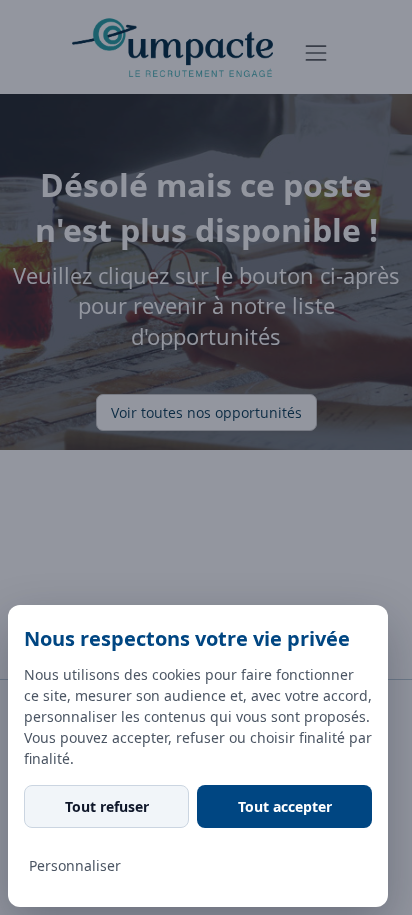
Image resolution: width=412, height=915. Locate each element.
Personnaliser (75, 865)
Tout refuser (107, 806)
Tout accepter (285, 806)
